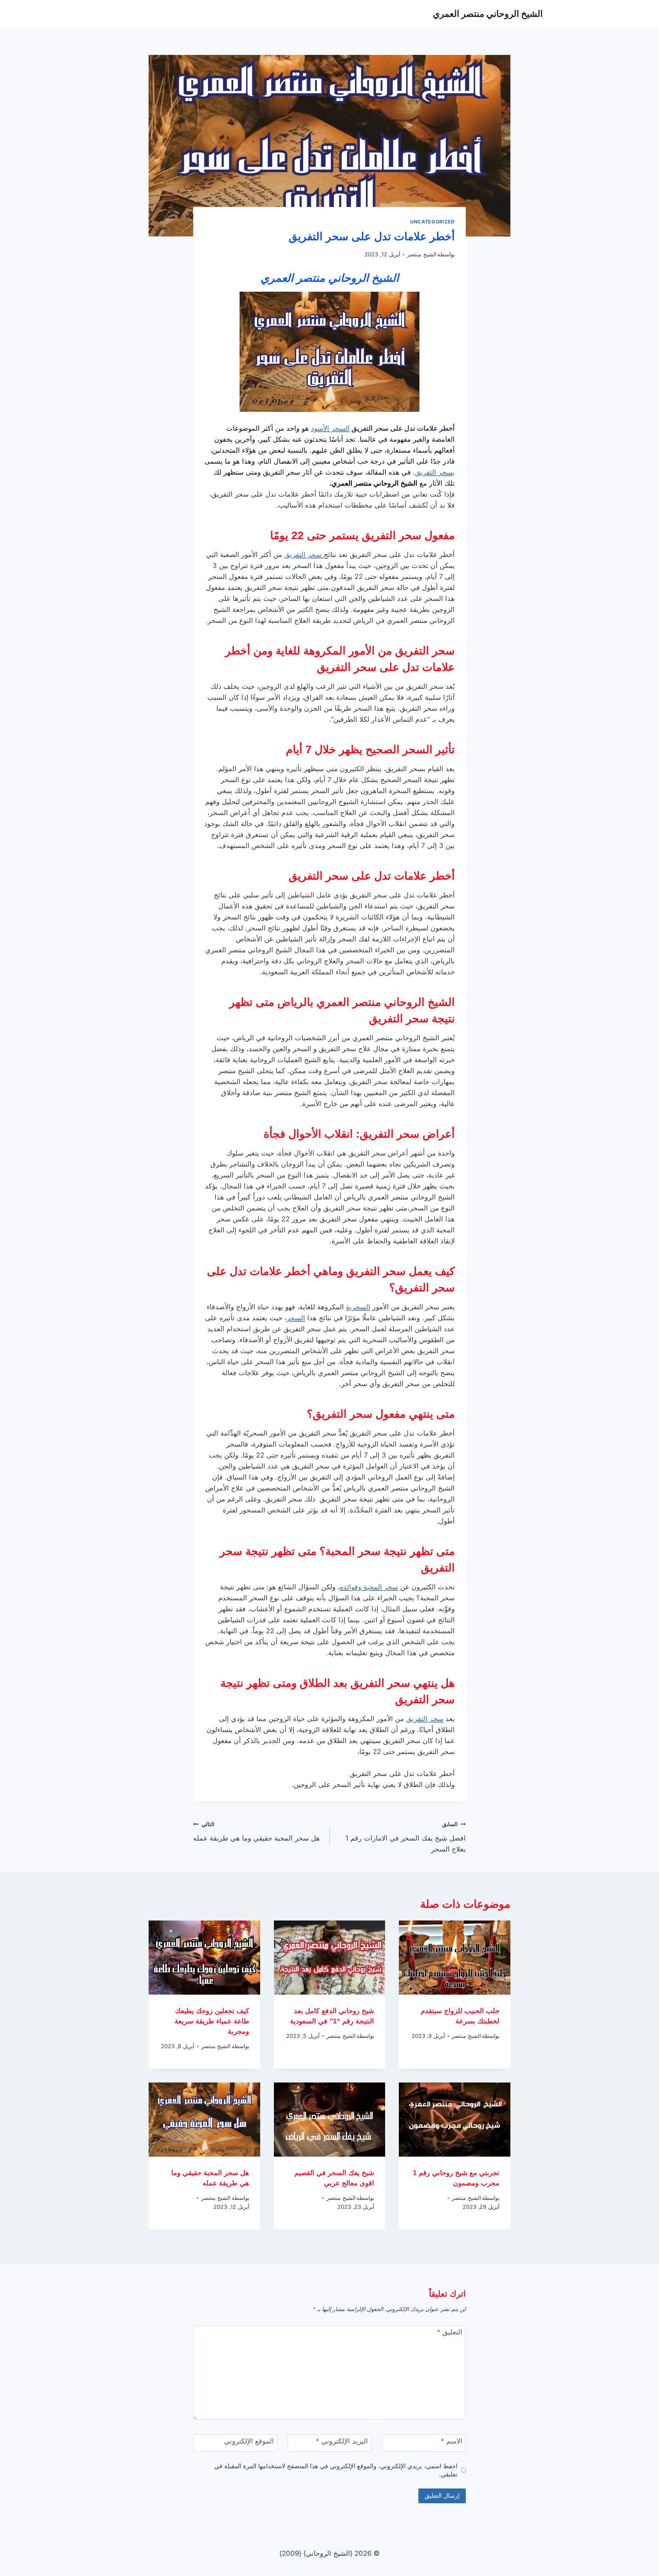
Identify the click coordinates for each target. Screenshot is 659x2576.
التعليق (450, 2332)
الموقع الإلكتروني (249, 2441)
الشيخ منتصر (422, 254)
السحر (296, 1318)
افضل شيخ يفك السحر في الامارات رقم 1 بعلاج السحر (406, 1837)
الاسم (452, 2441)
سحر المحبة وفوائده (369, 1587)
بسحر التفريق (435, 472)
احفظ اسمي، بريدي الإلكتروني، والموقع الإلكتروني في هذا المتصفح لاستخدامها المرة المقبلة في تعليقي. (336, 2470)
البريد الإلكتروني (342, 2441)
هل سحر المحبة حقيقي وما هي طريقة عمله (257, 1831)
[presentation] (455, 1958)
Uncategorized (432, 222)
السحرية (358, 1307)
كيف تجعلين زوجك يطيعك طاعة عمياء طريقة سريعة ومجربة (212, 2021)
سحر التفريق (304, 555)
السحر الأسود (330, 428)
